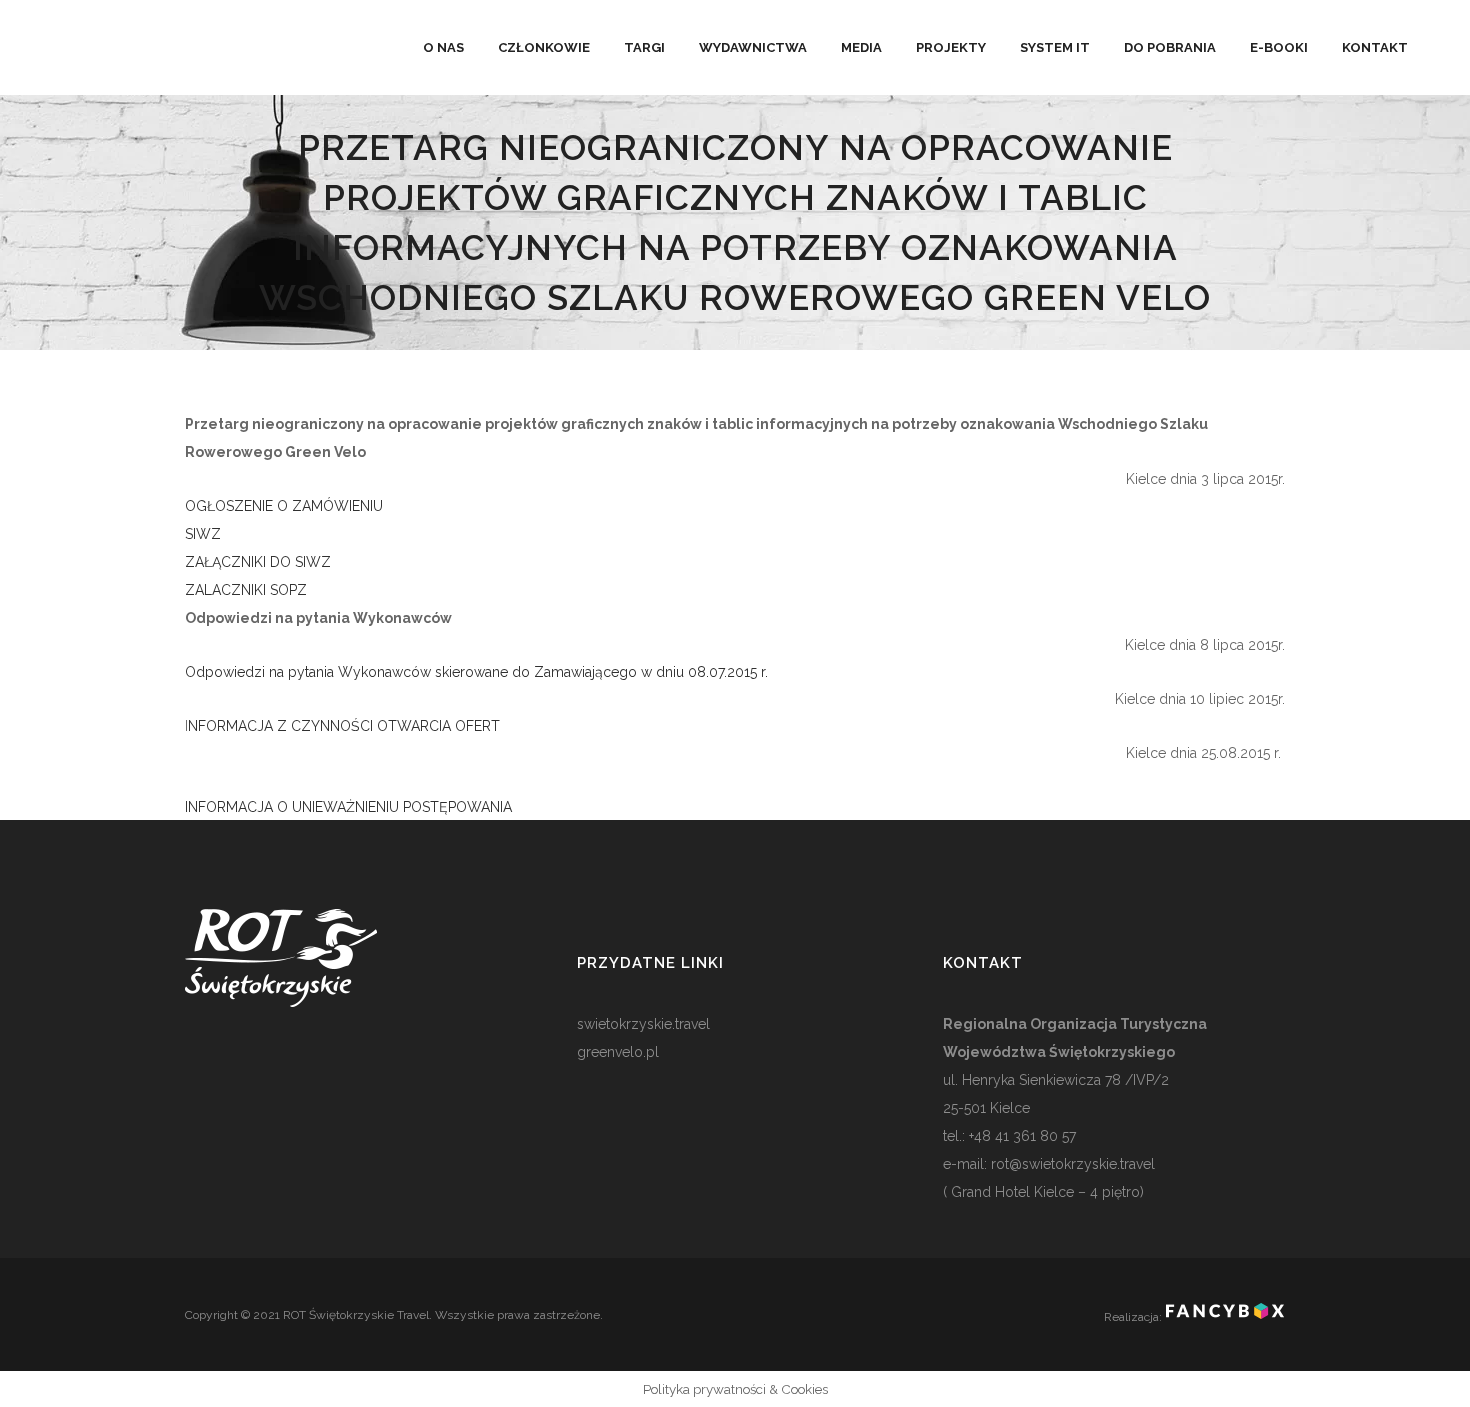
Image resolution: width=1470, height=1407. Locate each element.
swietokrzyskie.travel (643, 1024)
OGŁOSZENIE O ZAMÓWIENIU (284, 506)
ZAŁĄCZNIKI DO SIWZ (258, 562)
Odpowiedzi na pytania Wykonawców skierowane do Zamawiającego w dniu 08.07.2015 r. (478, 672)
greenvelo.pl (618, 1052)
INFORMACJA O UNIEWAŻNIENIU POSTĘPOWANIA (348, 807)
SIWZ (203, 534)
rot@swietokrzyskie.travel (1071, 1164)
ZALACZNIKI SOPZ (246, 590)
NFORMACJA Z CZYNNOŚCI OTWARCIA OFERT (344, 726)
